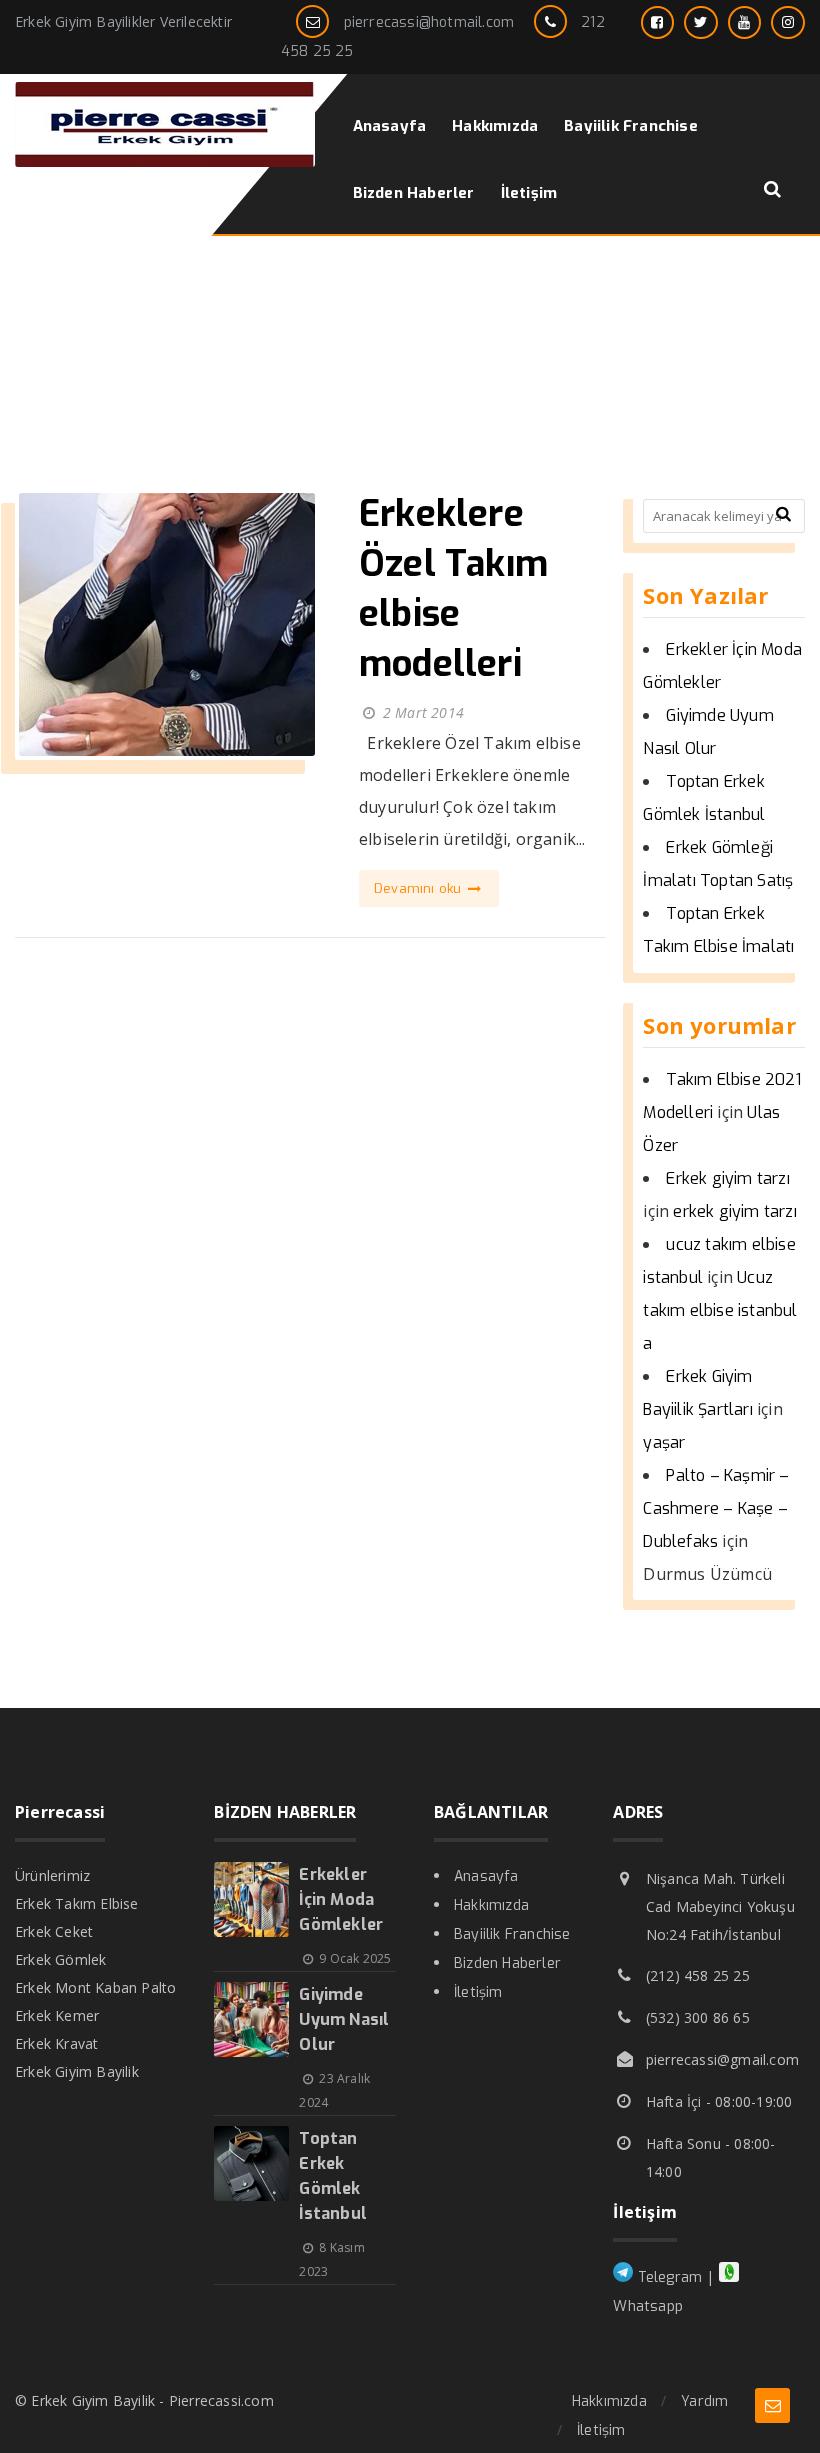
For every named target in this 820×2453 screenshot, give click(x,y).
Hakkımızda (491, 1905)
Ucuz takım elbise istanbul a (720, 1310)
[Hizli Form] (772, 2405)
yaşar (664, 1442)
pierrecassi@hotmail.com (429, 22)
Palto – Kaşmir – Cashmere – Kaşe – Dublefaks (716, 1508)
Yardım (704, 2401)
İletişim (478, 1992)
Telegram (667, 2277)
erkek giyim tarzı (734, 1211)
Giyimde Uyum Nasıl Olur (344, 2019)
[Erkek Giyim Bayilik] (165, 161)
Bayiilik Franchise (512, 1934)
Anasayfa (486, 1876)
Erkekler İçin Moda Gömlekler (341, 1899)
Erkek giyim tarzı (727, 1178)
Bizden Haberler (507, 1963)
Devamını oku (420, 888)
